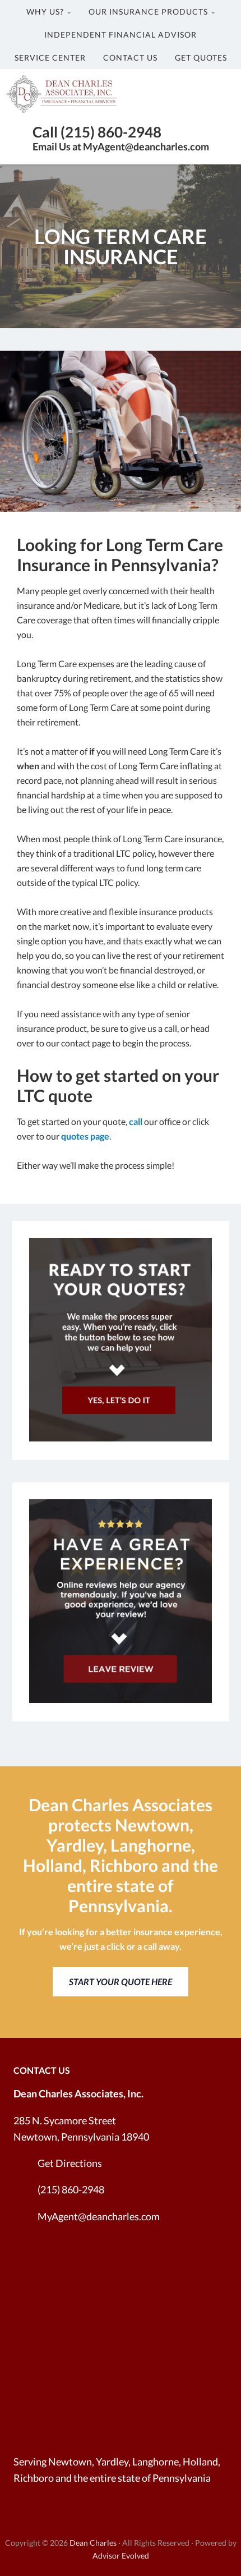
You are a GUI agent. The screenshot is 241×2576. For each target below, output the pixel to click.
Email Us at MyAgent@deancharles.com (121, 146)
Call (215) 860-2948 (97, 132)
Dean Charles (93, 2543)
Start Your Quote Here (121, 1982)
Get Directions (70, 2163)
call (136, 1121)
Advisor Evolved (121, 2556)
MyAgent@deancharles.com (99, 2216)
